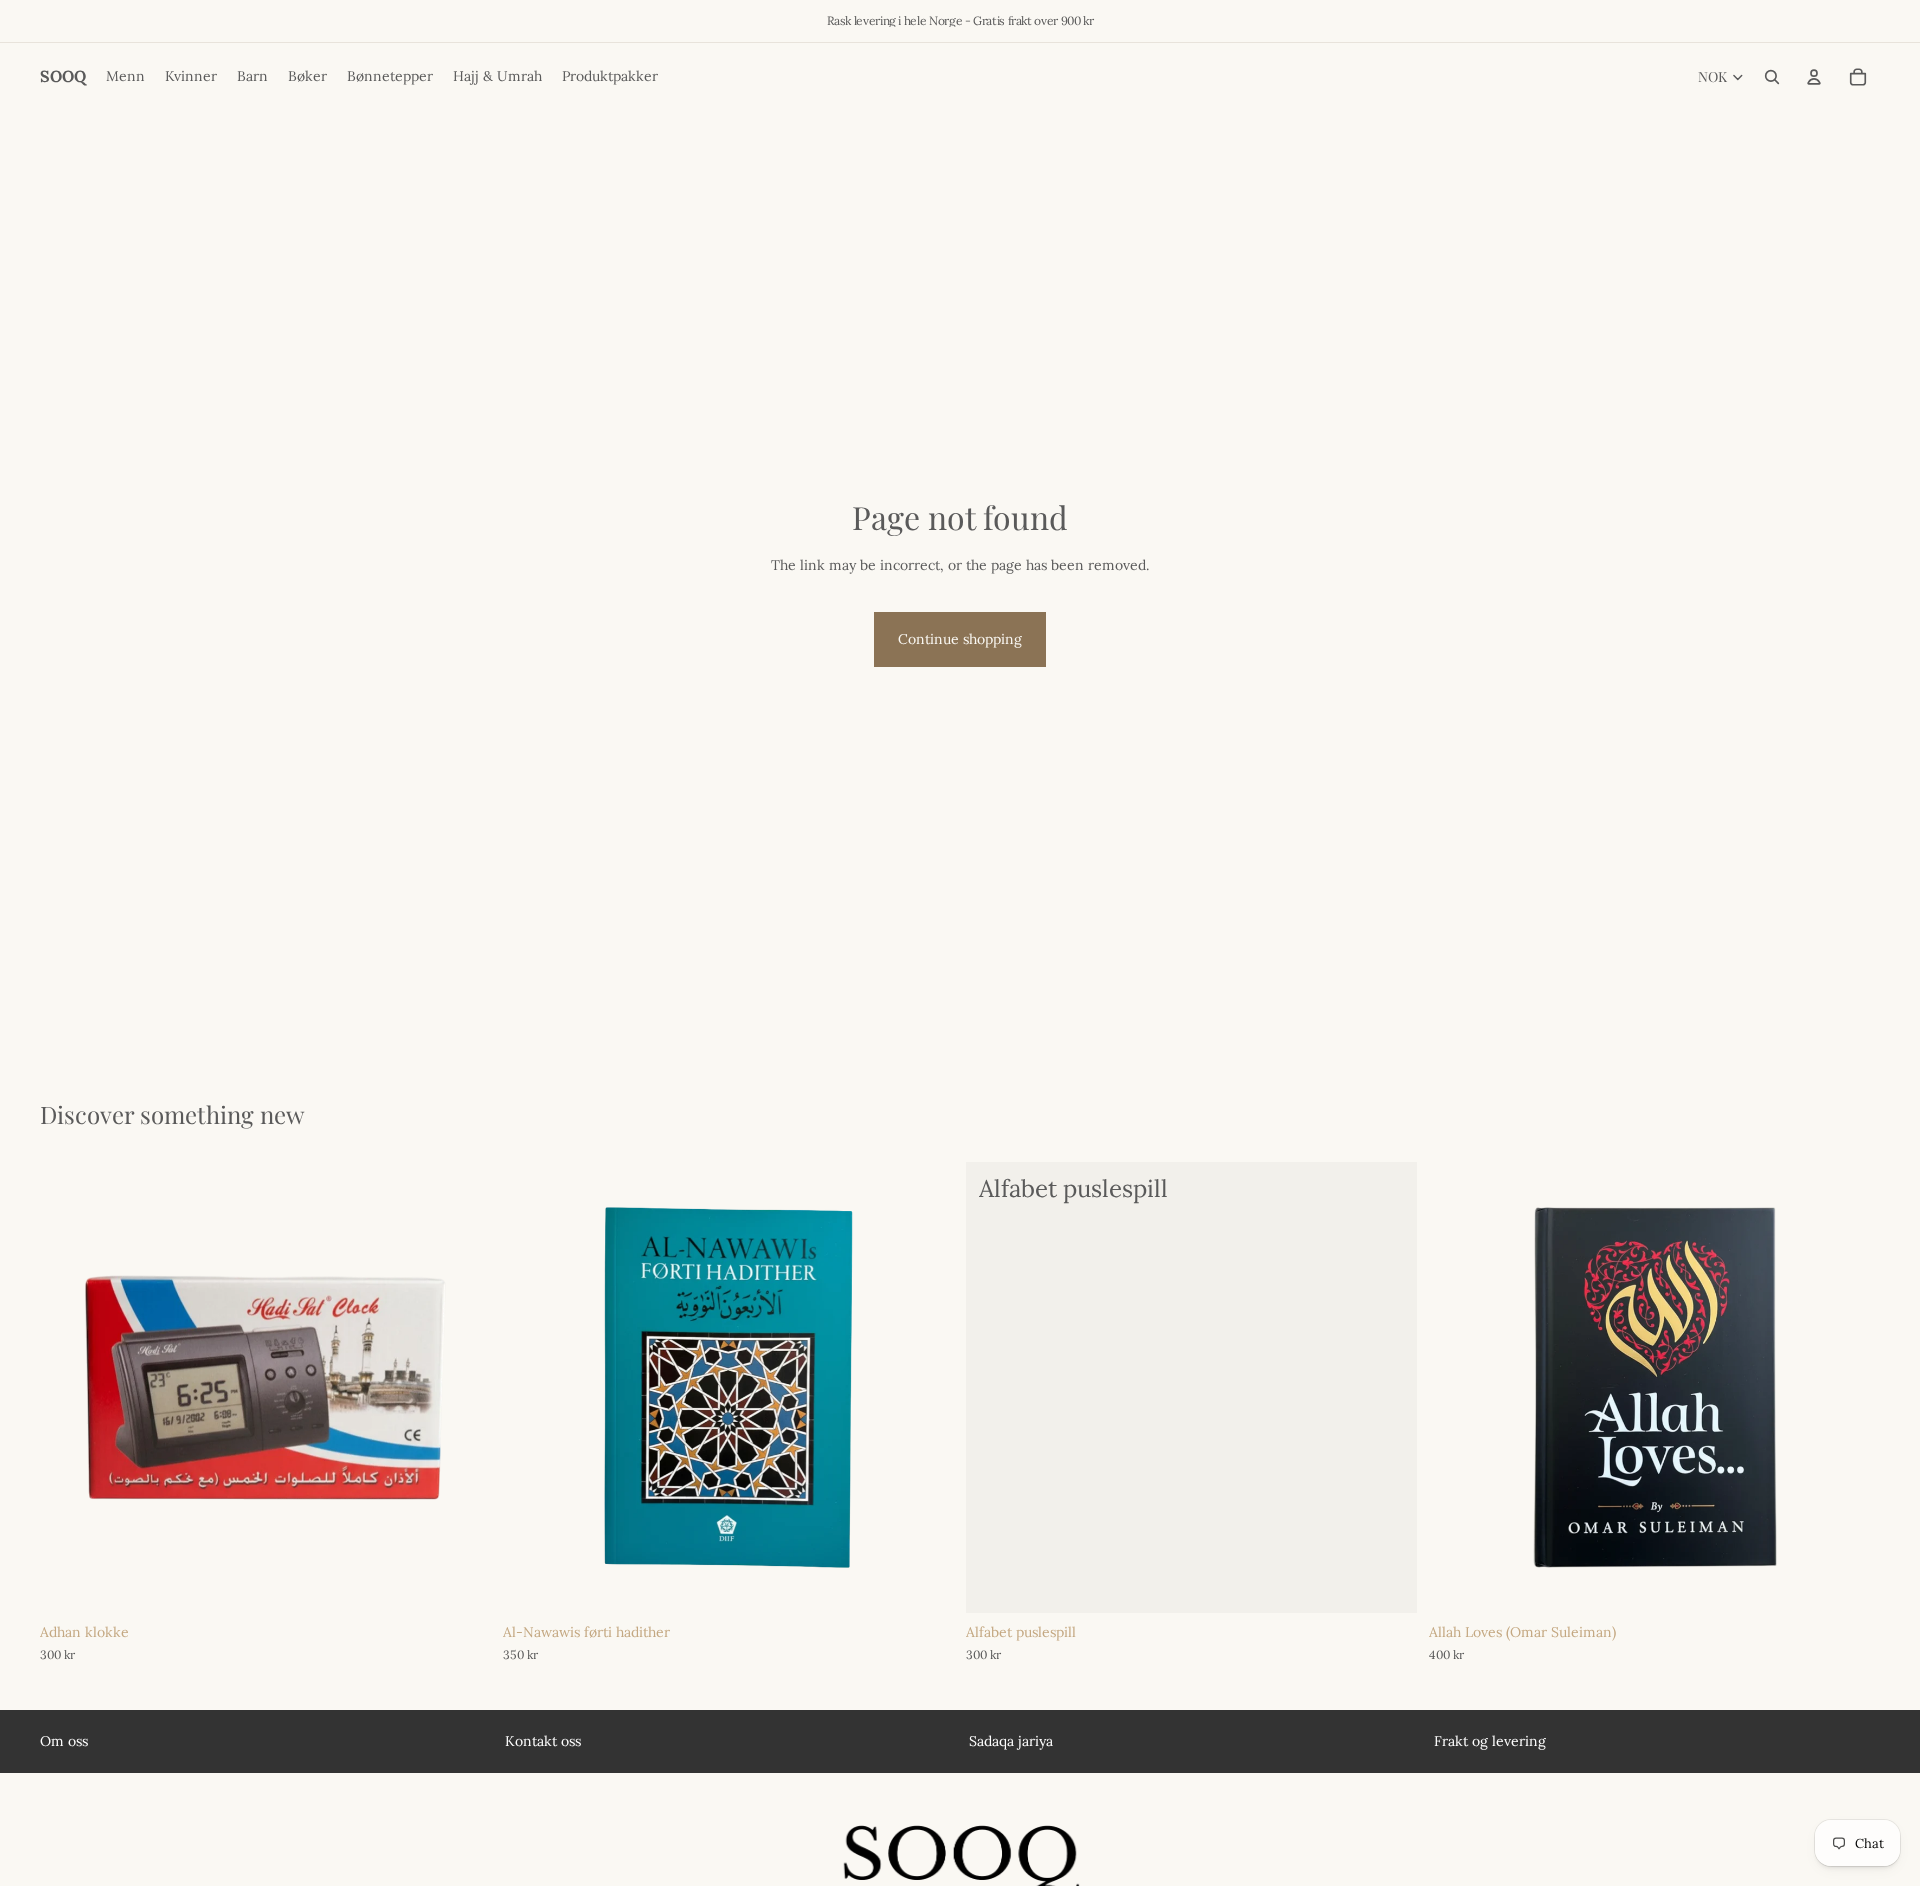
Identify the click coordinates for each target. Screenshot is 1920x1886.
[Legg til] (460, 1583)
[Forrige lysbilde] (70, 1388)
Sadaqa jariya (1011, 1741)
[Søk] (1772, 77)
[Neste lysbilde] (461, 1388)
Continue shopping (960, 639)
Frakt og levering (1490, 1741)
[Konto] (1814, 77)
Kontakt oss (543, 1741)
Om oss (64, 1741)
